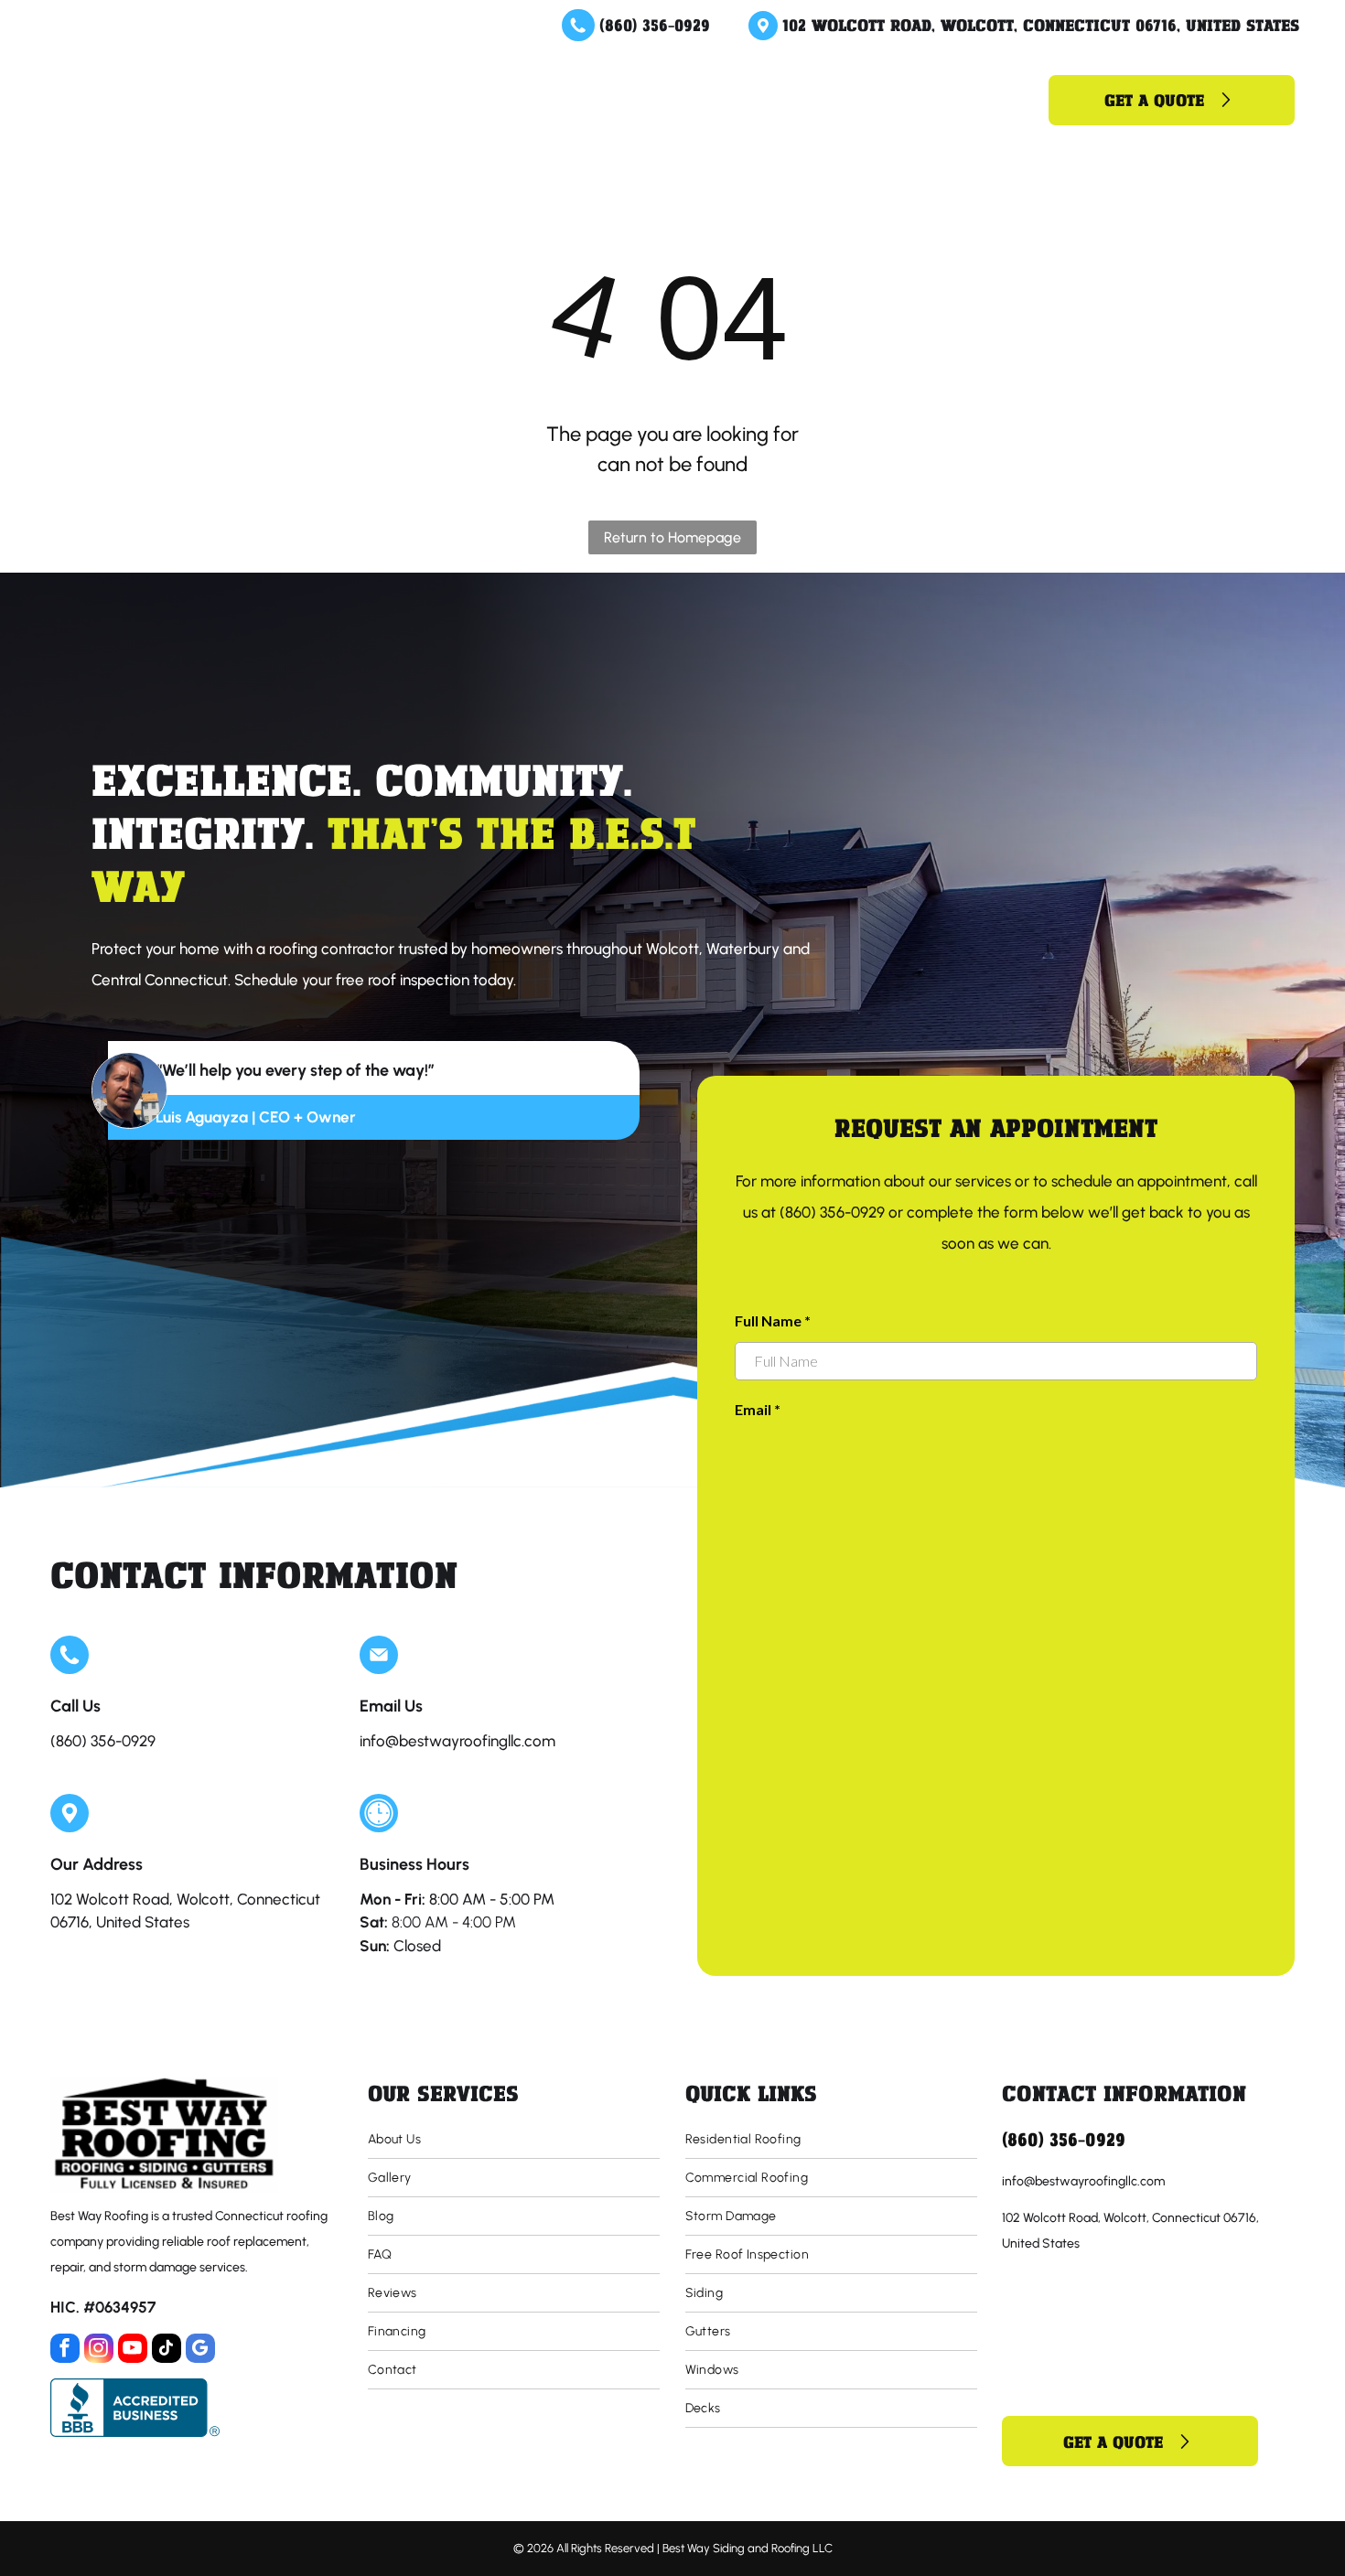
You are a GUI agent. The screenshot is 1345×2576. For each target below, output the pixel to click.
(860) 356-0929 (655, 25)
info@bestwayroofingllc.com (457, 1741)
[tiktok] (167, 2351)
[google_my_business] (200, 2351)
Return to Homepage (672, 537)
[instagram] (99, 2351)
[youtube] (133, 2351)
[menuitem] (444, 100)
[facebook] (65, 2351)
